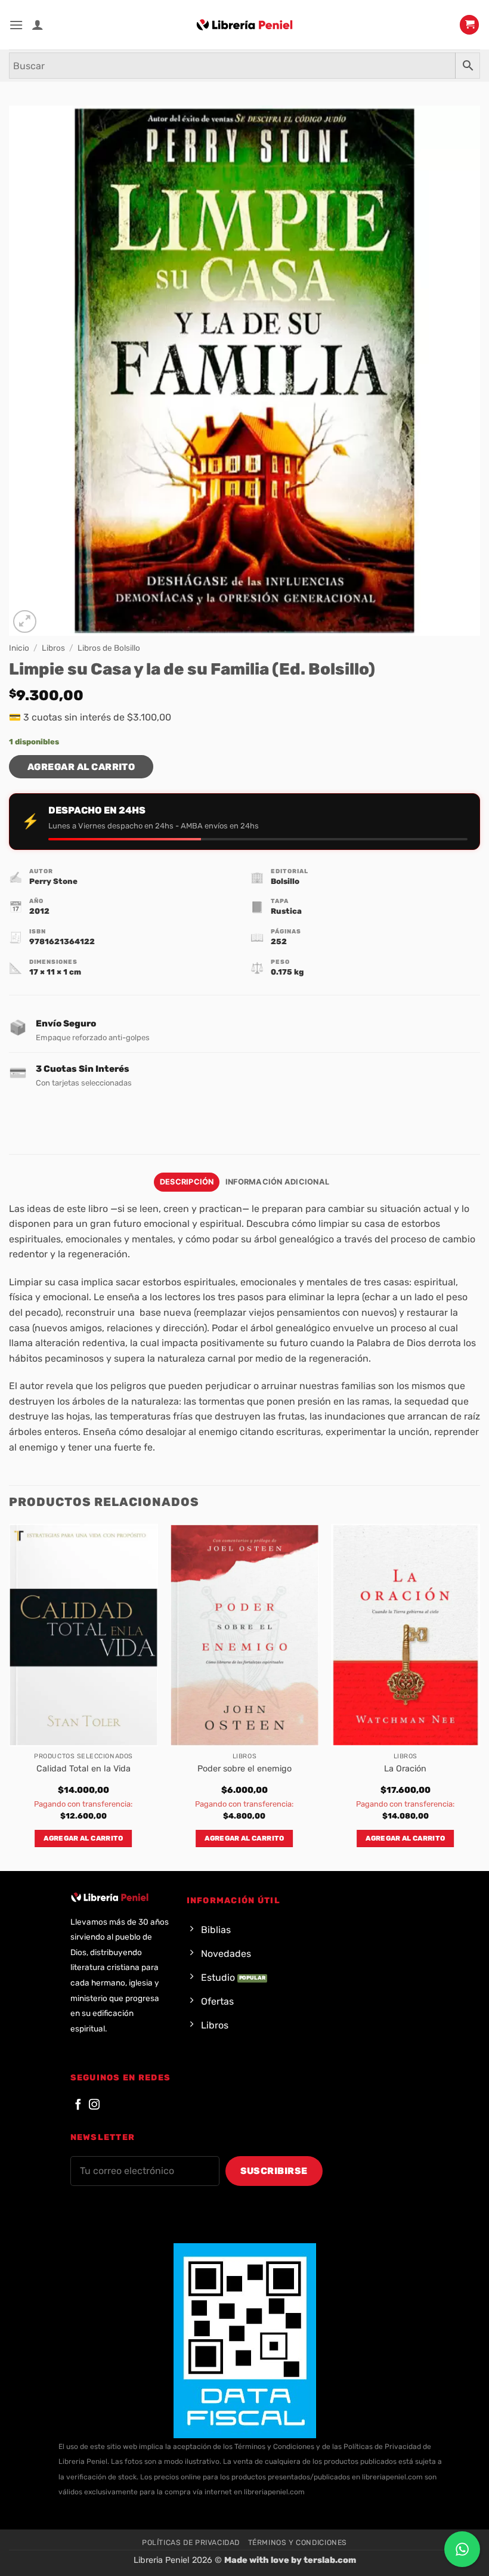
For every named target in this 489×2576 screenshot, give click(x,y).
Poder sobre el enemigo (244, 1769)
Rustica (286, 911)
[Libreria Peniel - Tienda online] (244, 25)
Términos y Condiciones (298, 2543)
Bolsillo (285, 881)
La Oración (405, 1769)
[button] (16, 25)
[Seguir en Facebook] (78, 2105)
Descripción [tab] (187, 1182)
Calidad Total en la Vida (83, 1769)
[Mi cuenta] (38, 24)
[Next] (479, 1696)
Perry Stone (53, 881)
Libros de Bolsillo (109, 648)
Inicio (19, 648)
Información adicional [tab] (277, 1182)
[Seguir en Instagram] (94, 2105)
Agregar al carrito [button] (83, 1838)
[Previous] (10, 1696)
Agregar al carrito (81, 767)
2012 (39, 911)
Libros (53, 648)
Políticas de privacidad (191, 2543)
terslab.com (330, 2560)
